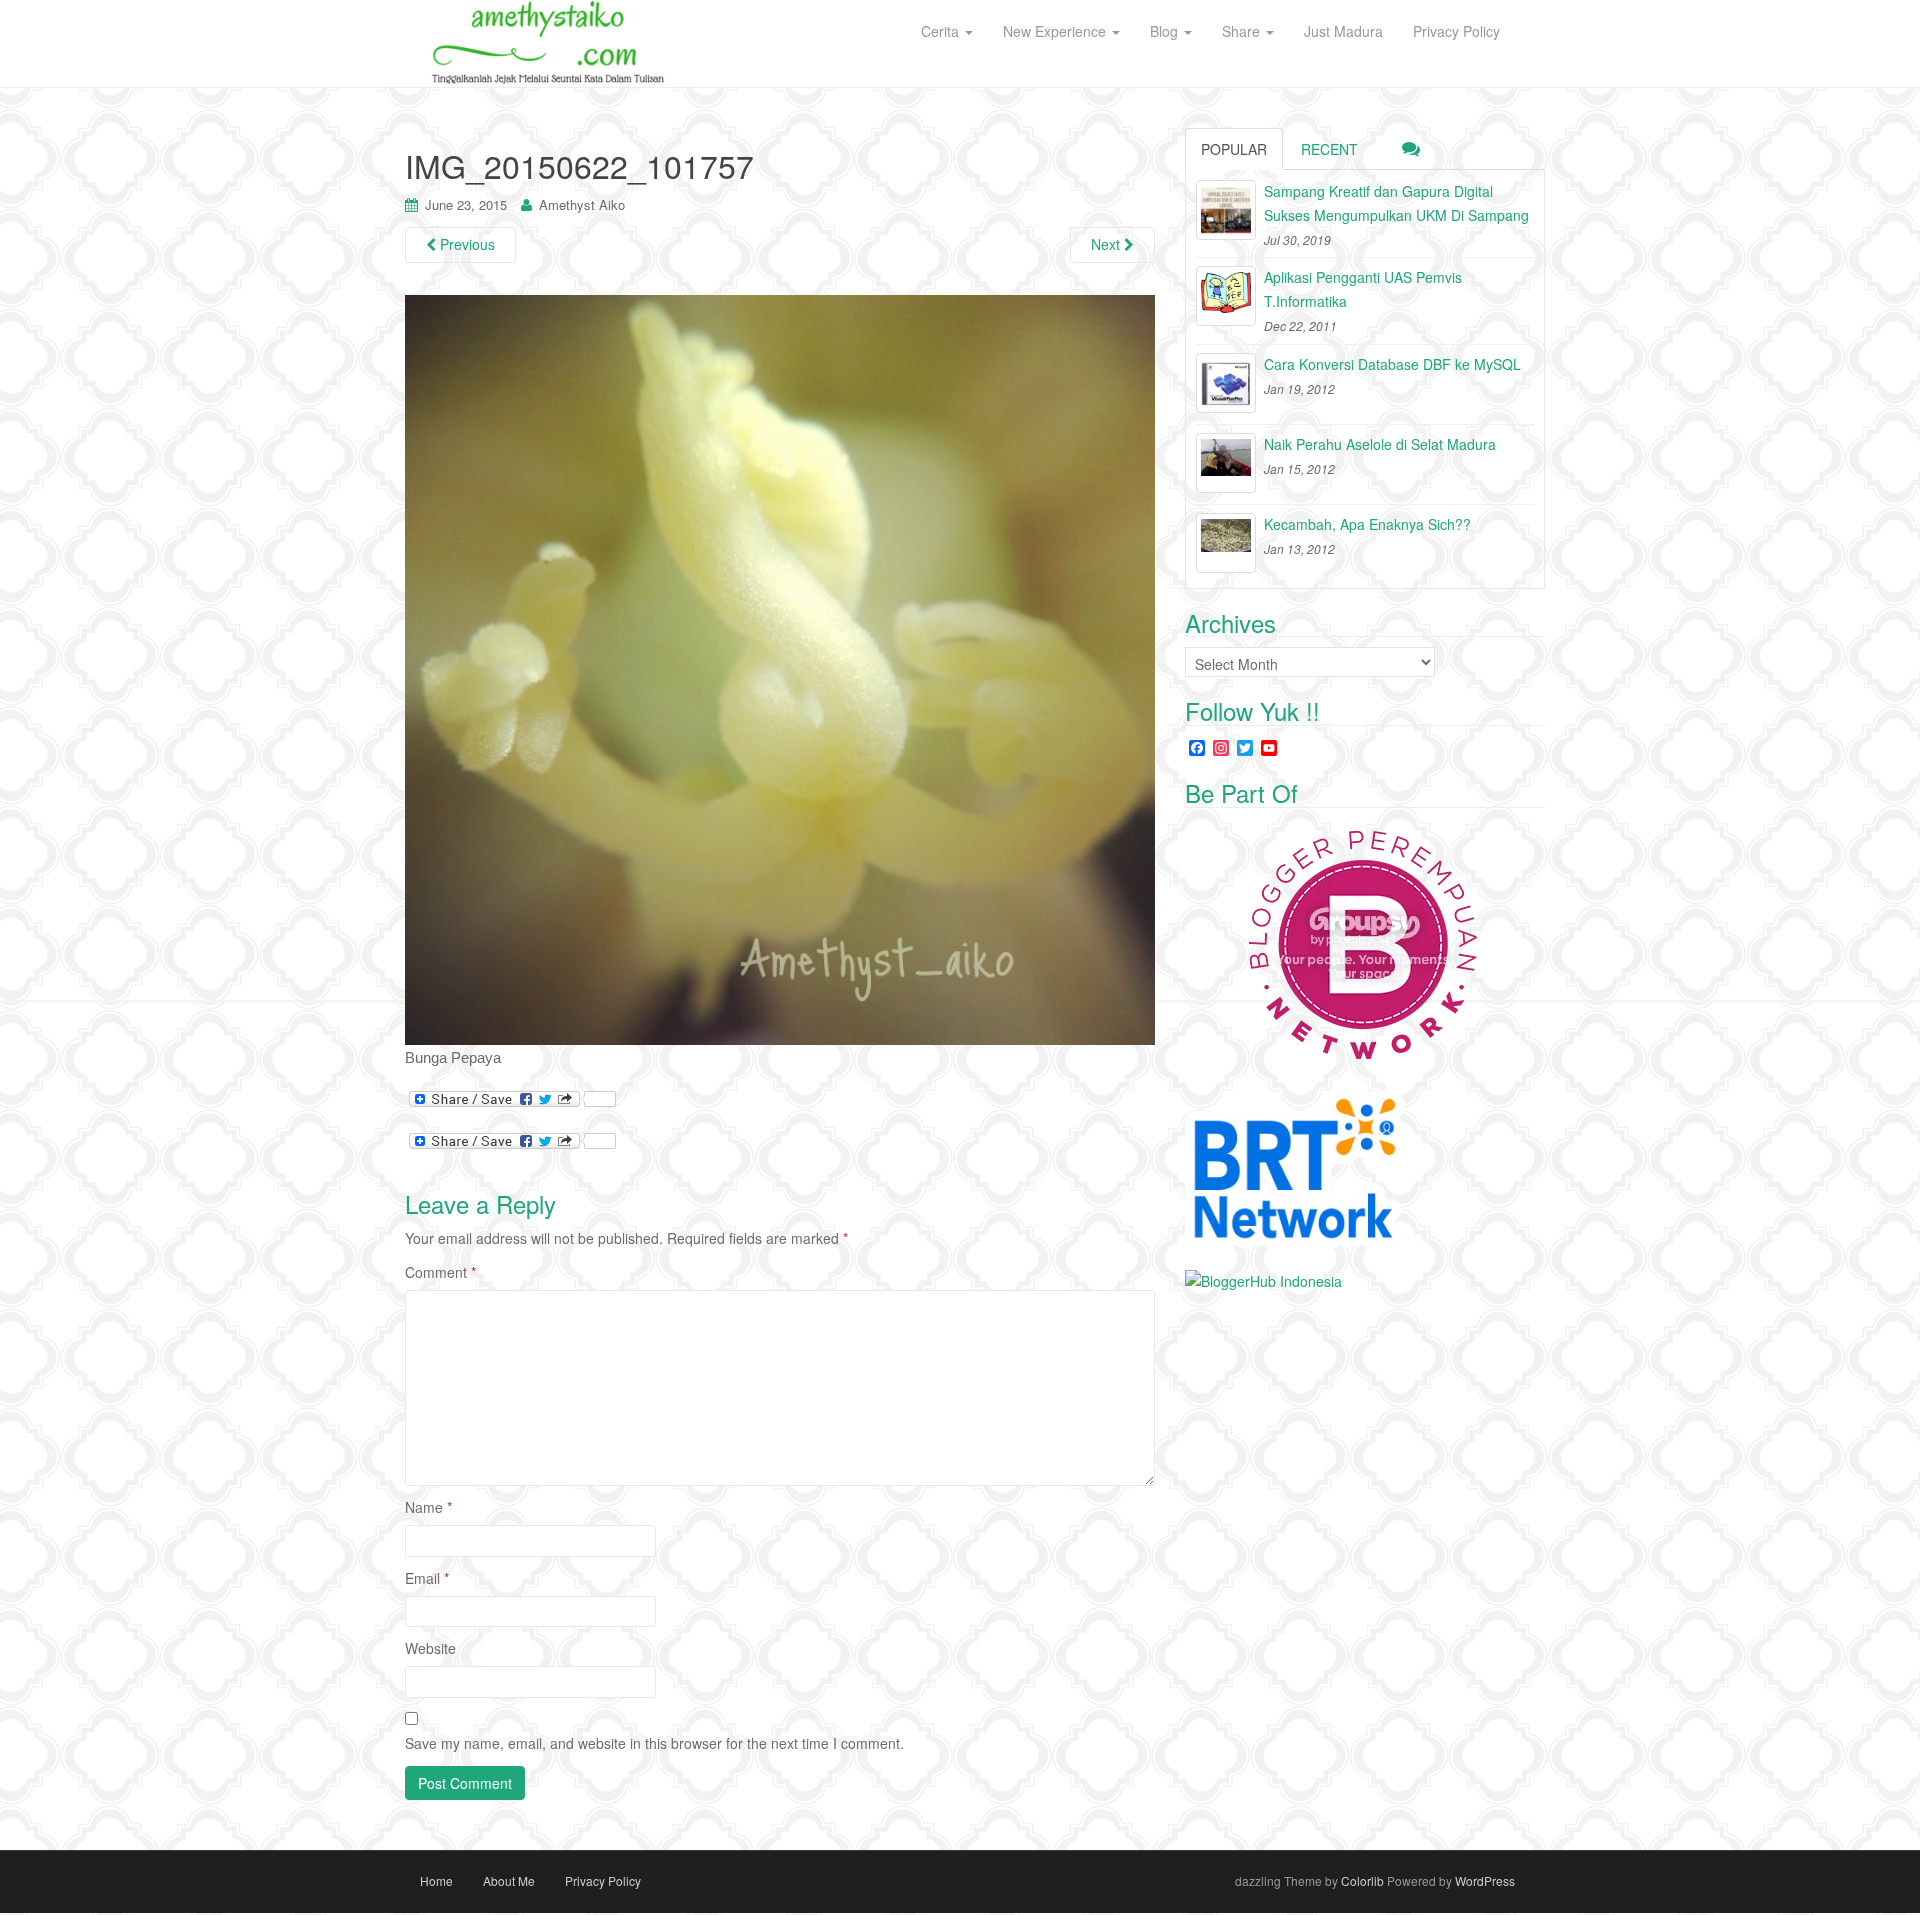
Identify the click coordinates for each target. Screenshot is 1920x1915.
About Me (509, 1880)
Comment (440, 1272)
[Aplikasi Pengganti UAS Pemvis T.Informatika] (1226, 296)
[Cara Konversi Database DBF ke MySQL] (1226, 383)
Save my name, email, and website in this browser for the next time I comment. (654, 1743)
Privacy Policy (603, 1880)
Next (1107, 244)
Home (436, 1880)
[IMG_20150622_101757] (780, 668)
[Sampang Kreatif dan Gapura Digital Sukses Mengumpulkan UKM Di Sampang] (1226, 210)
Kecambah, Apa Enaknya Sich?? (1367, 524)
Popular (1234, 149)
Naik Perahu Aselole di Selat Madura (1380, 444)
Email (427, 1578)
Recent (1329, 149)
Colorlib (1362, 1880)
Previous (465, 244)
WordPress (1485, 1880)
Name (428, 1507)
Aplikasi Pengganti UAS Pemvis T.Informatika (1363, 289)
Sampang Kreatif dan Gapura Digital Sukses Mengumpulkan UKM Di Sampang (1396, 203)
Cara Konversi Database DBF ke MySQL (1392, 364)
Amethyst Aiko (582, 204)
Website (430, 1648)
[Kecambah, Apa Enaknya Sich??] (1226, 543)
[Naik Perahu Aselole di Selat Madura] (1226, 463)
